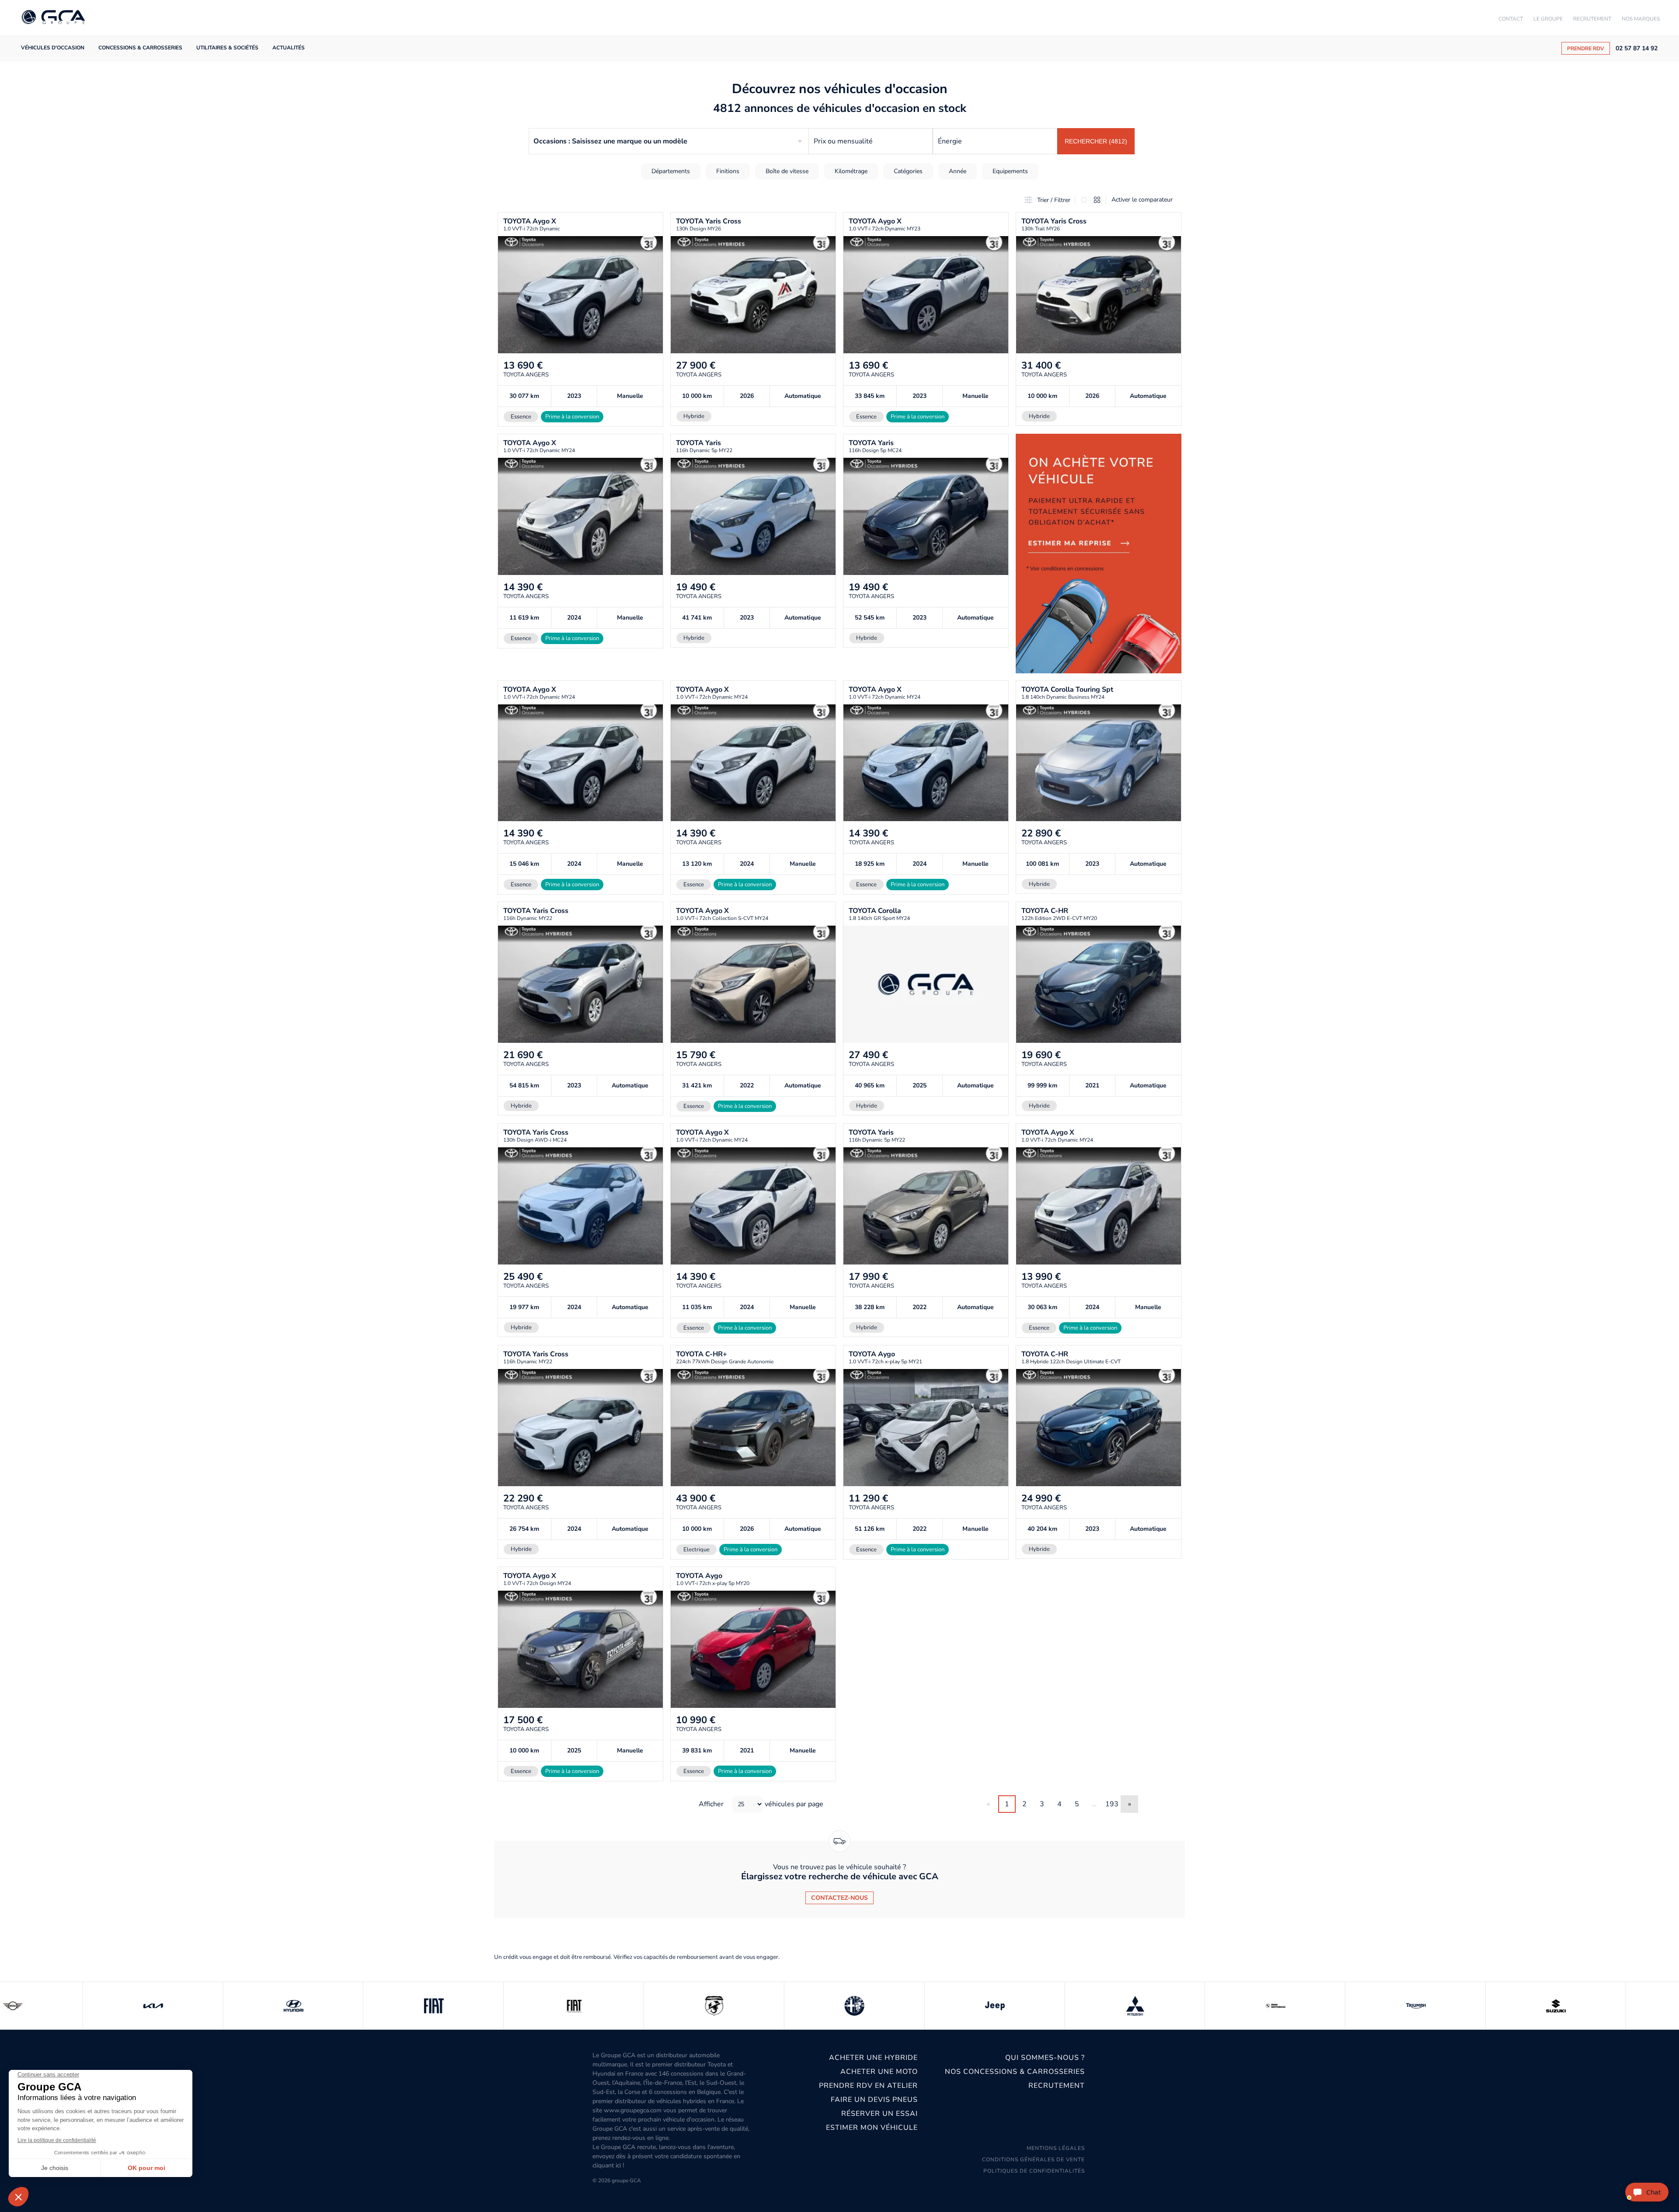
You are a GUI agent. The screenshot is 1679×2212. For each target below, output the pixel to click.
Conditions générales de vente (1033, 2160)
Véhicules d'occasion (53, 48)
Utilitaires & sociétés (227, 48)
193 (1112, 1804)
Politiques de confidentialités (1034, 2171)
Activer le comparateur (1142, 200)
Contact (1511, 19)
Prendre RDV (1586, 49)
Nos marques (1641, 19)
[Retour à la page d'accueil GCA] (53, 18)
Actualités (289, 48)
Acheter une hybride (873, 2058)
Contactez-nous (839, 1898)
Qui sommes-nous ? (1045, 2058)
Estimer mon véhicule (872, 2128)
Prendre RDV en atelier (868, 2086)
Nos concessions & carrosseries (1015, 2072)
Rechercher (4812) (1096, 141)
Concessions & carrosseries (140, 48)
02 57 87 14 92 (1637, 49)
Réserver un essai (880, 2114)
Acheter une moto (879, 2072)
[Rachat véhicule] (1099, 553)
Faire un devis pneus (874, 2100)
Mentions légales (1056, 2148)
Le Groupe (1548, 19)
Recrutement (1592, 19)
